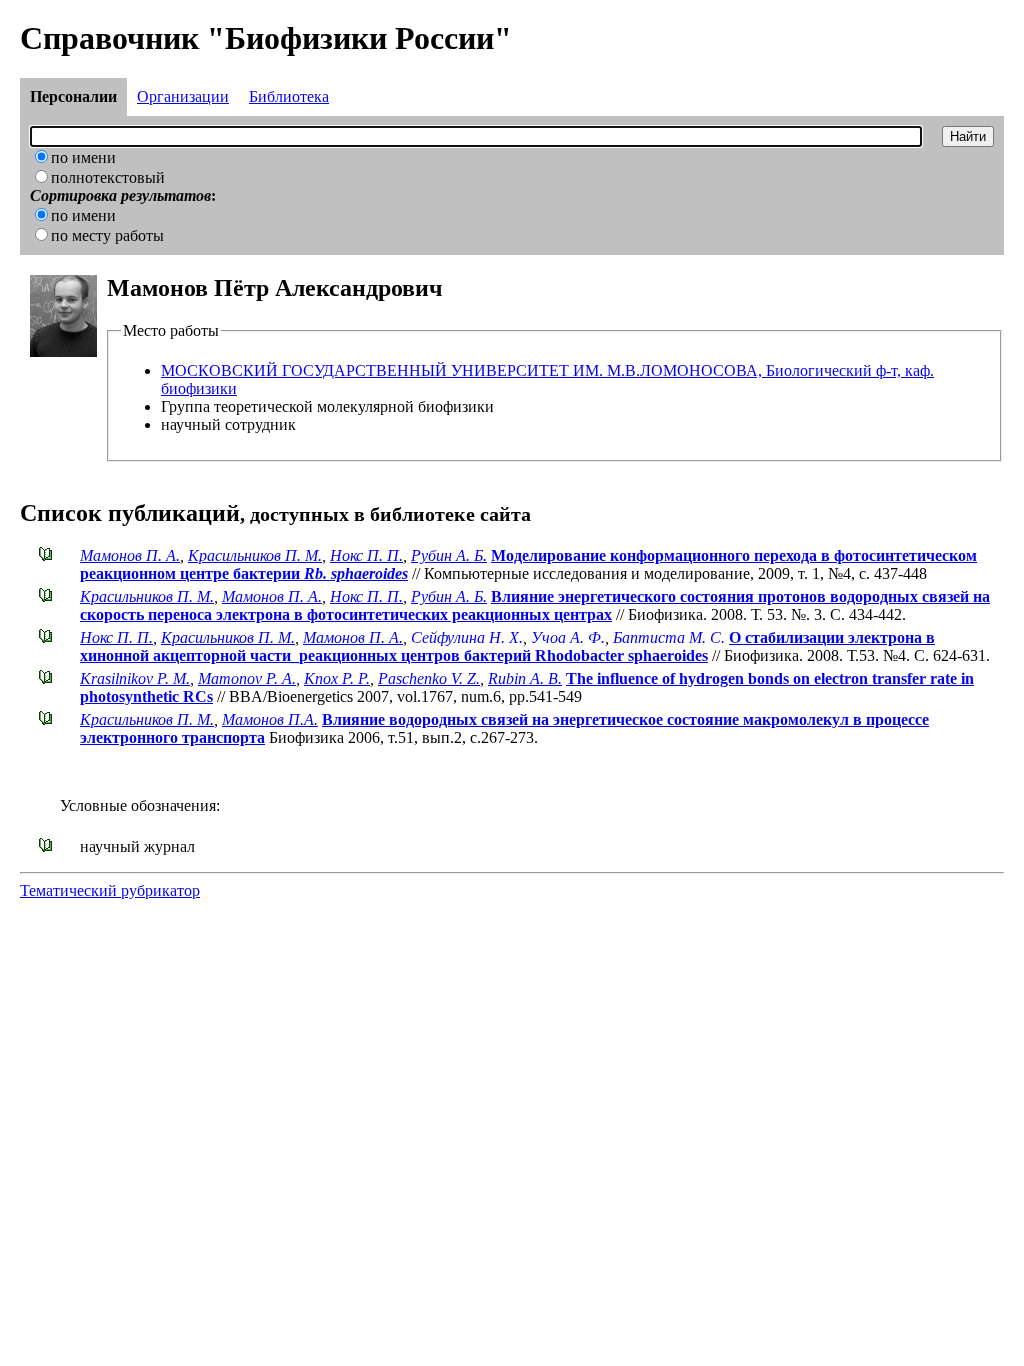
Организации (183, 96)
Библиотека (289, 96)
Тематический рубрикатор (110, 890)
